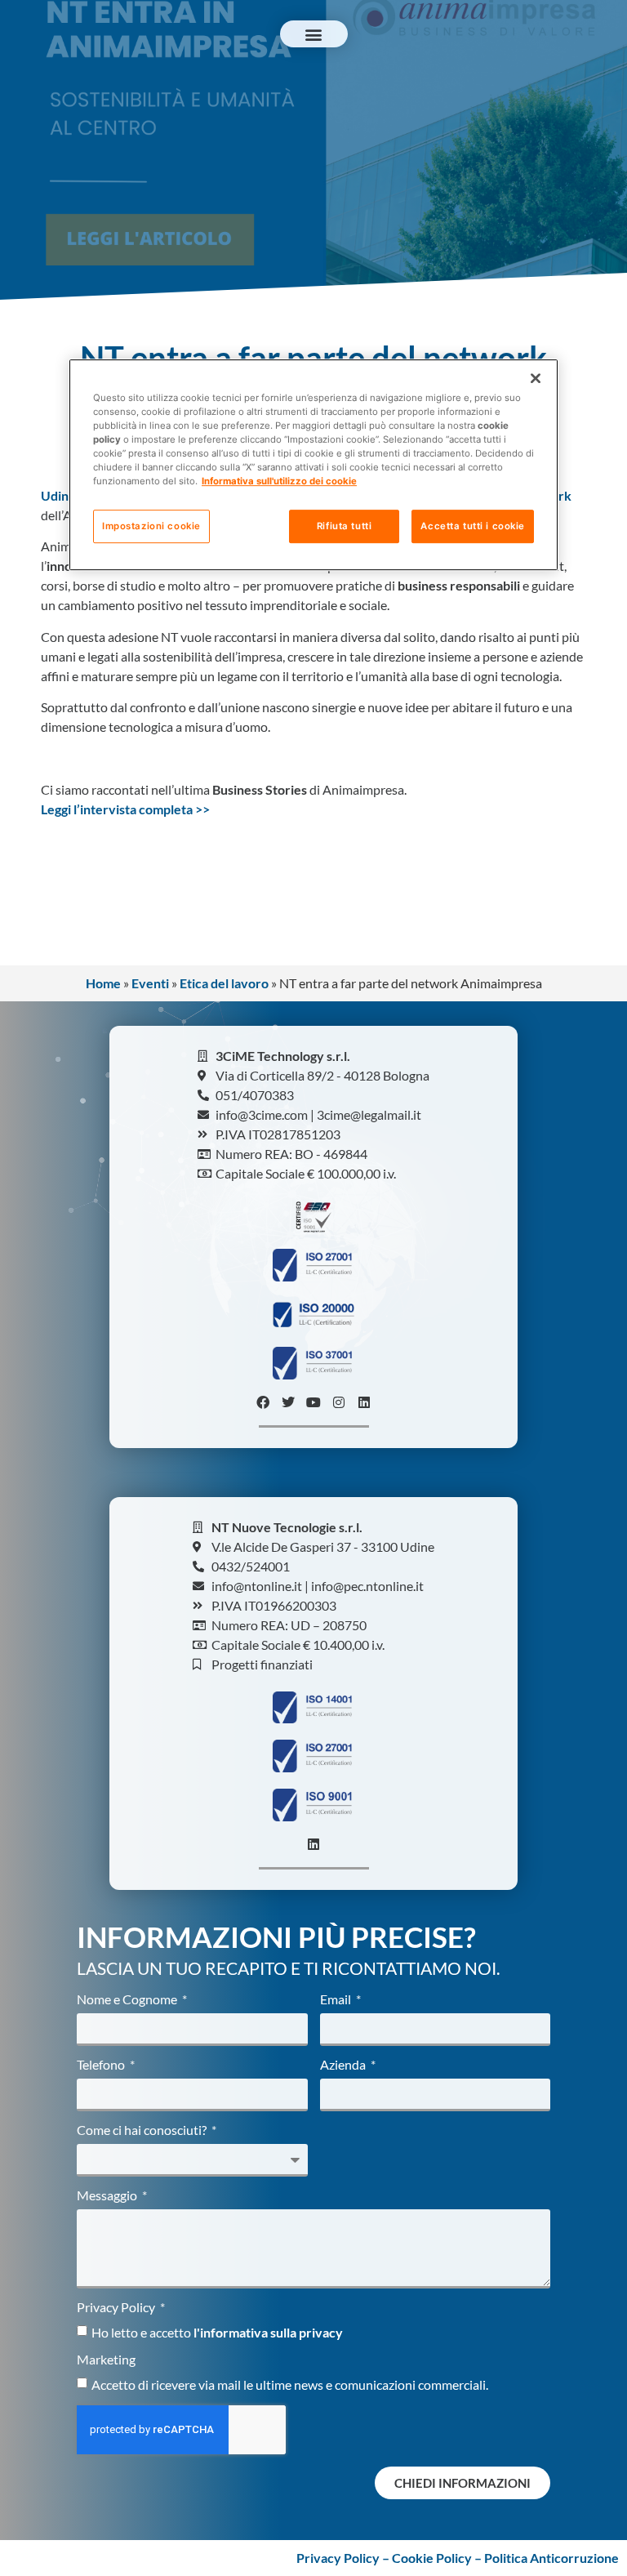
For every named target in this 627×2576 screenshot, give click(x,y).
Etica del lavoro (224, 983)
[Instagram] (339, 1402)
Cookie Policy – (438, 2558)
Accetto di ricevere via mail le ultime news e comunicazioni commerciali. (290, 2384)
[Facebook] (263, 1402)
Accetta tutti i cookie (473, 526)
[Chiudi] (536, 378)
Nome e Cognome (128, 2000)
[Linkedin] (364, 1402)
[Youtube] (313, 1402)
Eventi (150, 983)
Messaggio (108, 2196)
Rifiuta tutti (344, 526)
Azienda (344, 2065)
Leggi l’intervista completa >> (125, 809)
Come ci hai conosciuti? (143, 2130)
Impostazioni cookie (151, 526)
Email (337, 2000)
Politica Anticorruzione (551, 2558)
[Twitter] (288, 1402)
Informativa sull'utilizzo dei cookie (279, 482)
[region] (313, 465)
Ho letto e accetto (217, 2332)
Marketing (106, 2360)
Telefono (102, 2065)
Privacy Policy (117, 2308)
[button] (314, 34)
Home (103, 983)
